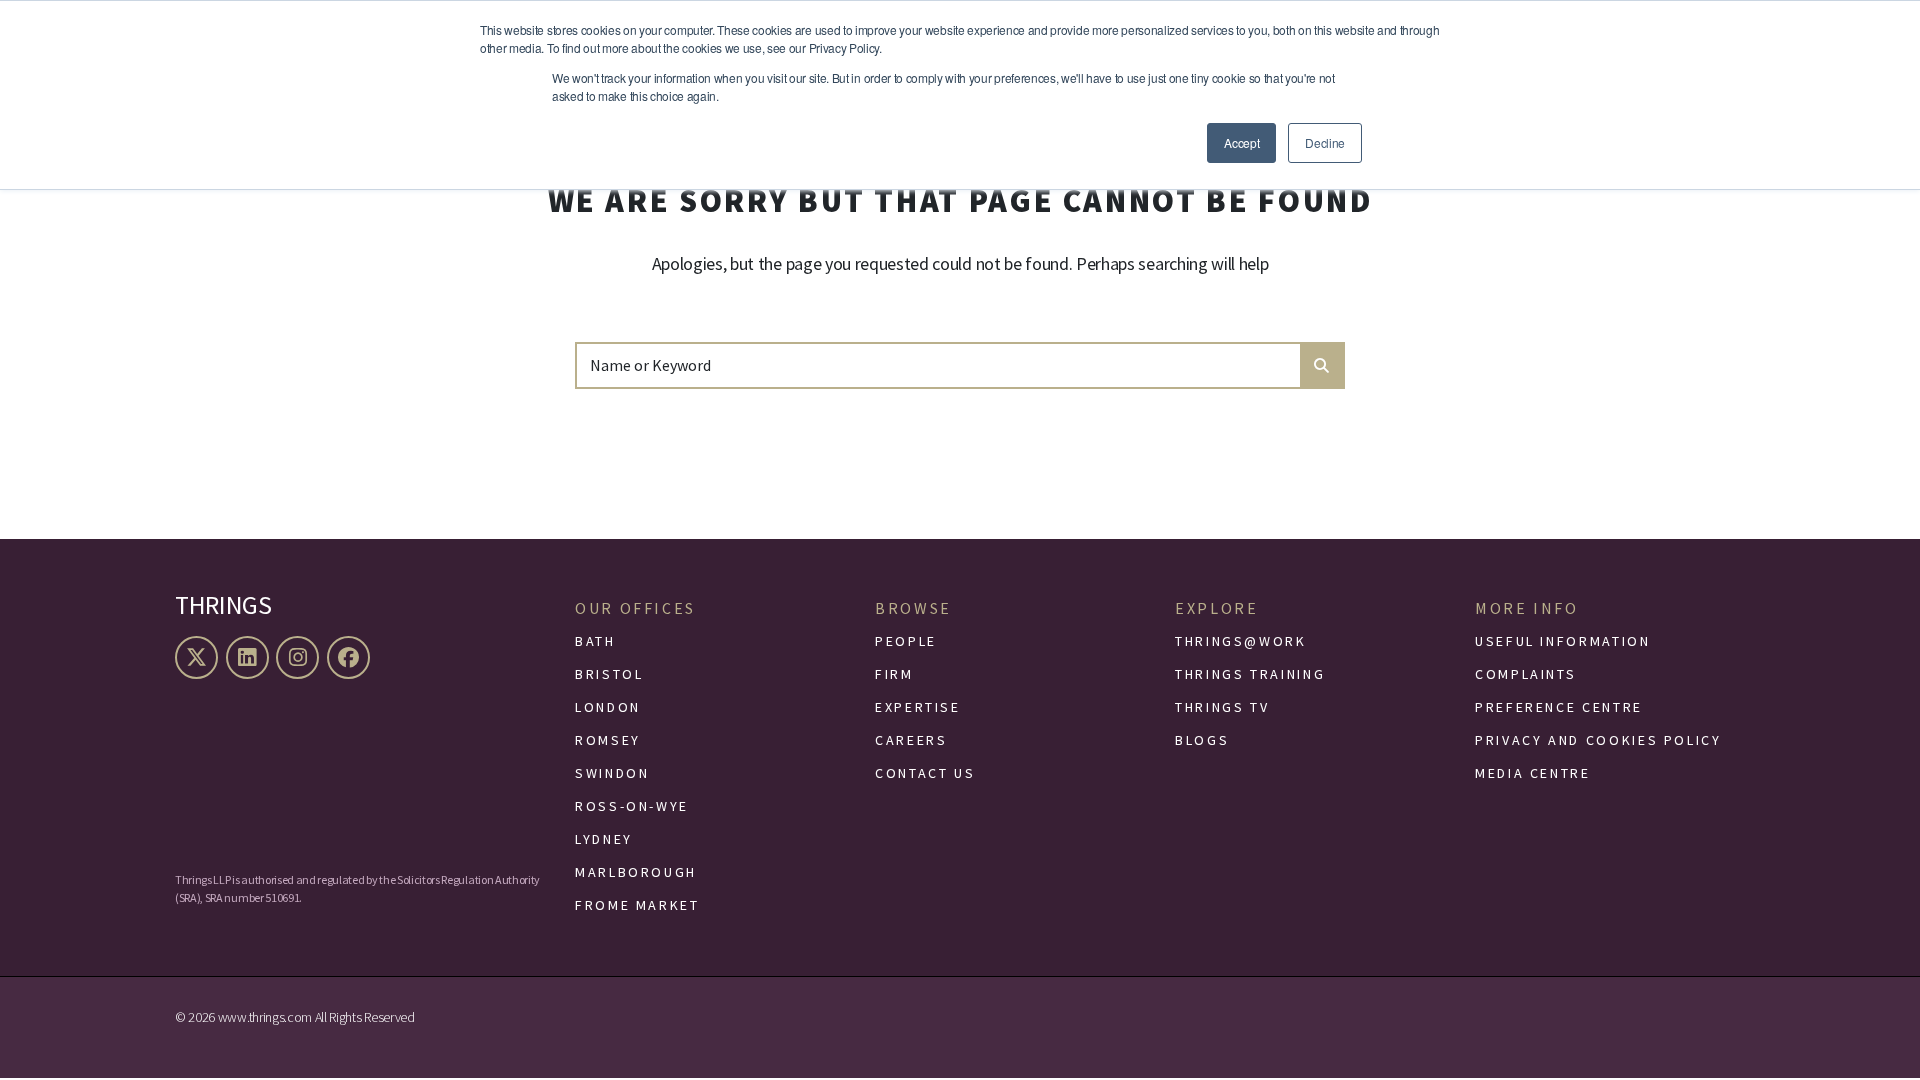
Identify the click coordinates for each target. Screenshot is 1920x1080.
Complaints (1525, 674)
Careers (911, 740)
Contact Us (925, 773)
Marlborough (636, 872)
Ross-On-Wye (632, 806)
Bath (595, 641)
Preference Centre (1559, 707)
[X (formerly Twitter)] (199, 657)
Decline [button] (1325, 142)
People (906, 641)
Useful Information (1563, 641)
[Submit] (1321, 365)
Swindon (612, 773)
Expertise (918, 707)
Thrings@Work (1241, 641)
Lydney (604, 839)
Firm (894, 674)
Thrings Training (1250, 674)
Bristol (609, 674)
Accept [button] (1241, 142)
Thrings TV (1222, 707)
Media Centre (1533, 773)
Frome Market (637, 905)
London (608, 707)
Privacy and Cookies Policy (1598, 740)
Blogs (1202, 740)
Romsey (608, 740)
